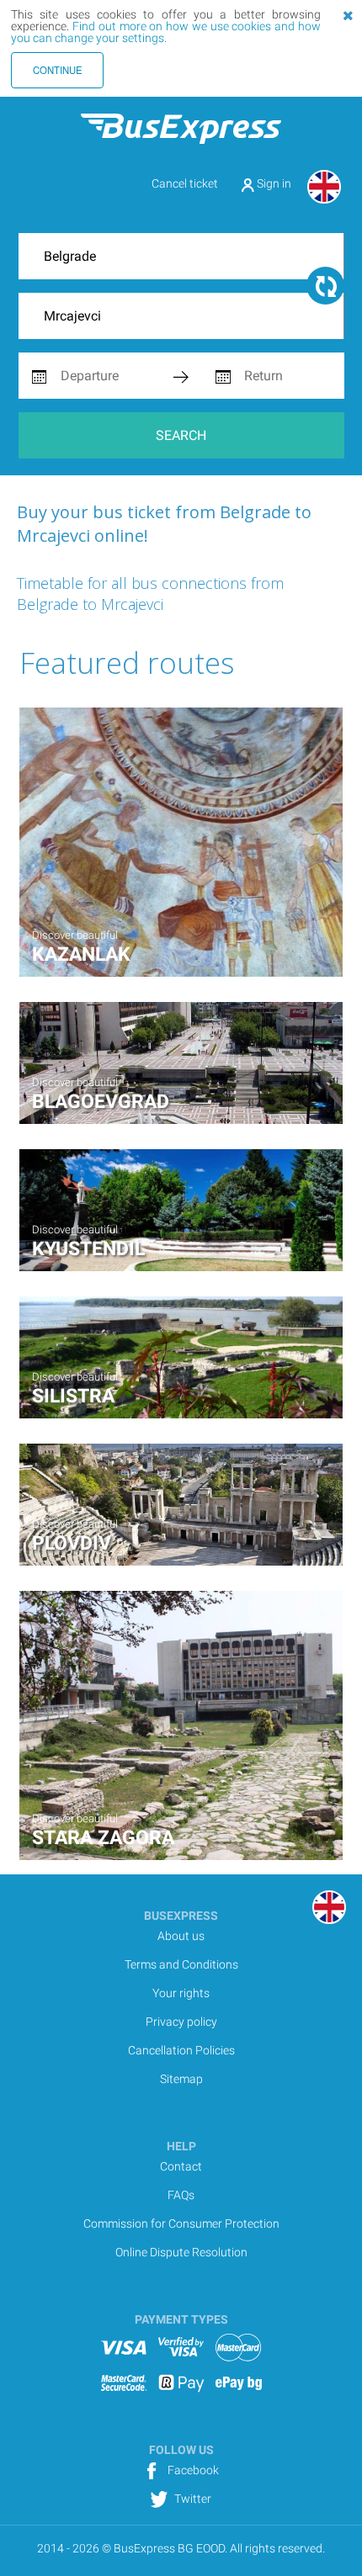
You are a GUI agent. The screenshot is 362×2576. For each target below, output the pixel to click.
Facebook (192, 2470)
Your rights (181, 1993)
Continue (58, 70)
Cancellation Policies (181, 2050)
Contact (181, 2166)
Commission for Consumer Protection (181, 2224)
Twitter (192, 2499)
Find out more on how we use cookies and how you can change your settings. (166, 32)
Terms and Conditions (181, 1964)
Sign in (273, 183)
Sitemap (181, 2079)
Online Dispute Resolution (181, 2252)
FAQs (181, 2195)
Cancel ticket (185, 183)
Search (181, 435)
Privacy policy (181, 2022)
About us (181, 1936)
